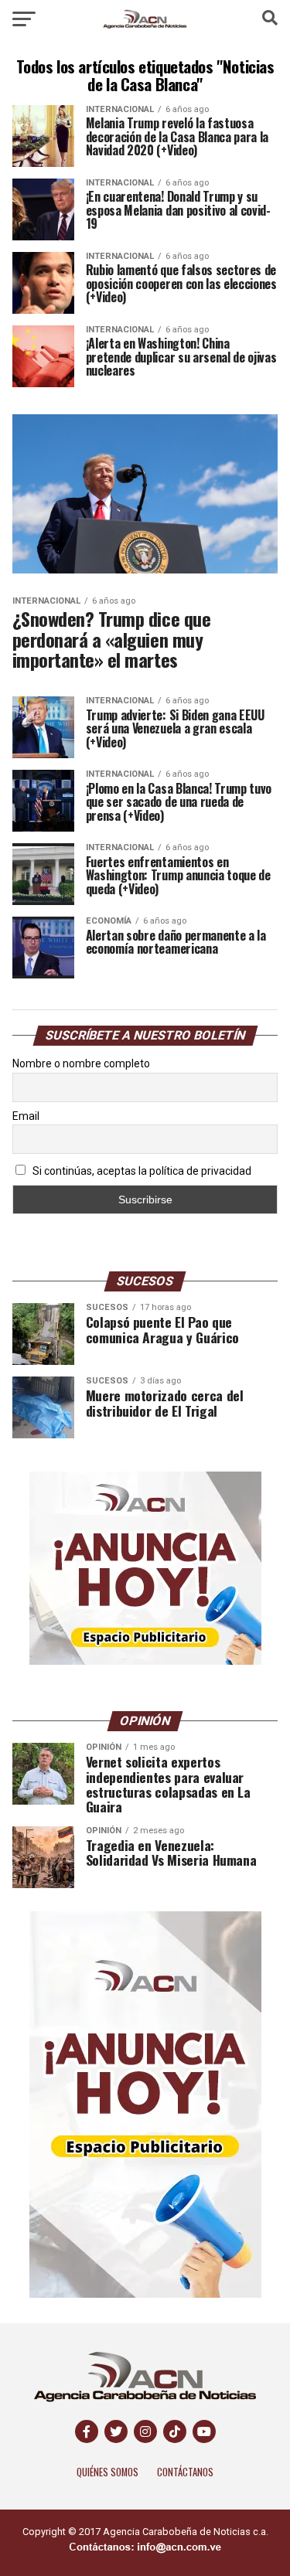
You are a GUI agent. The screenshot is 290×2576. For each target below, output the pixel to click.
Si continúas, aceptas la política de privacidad (141, 1171)
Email (26, 1116)
